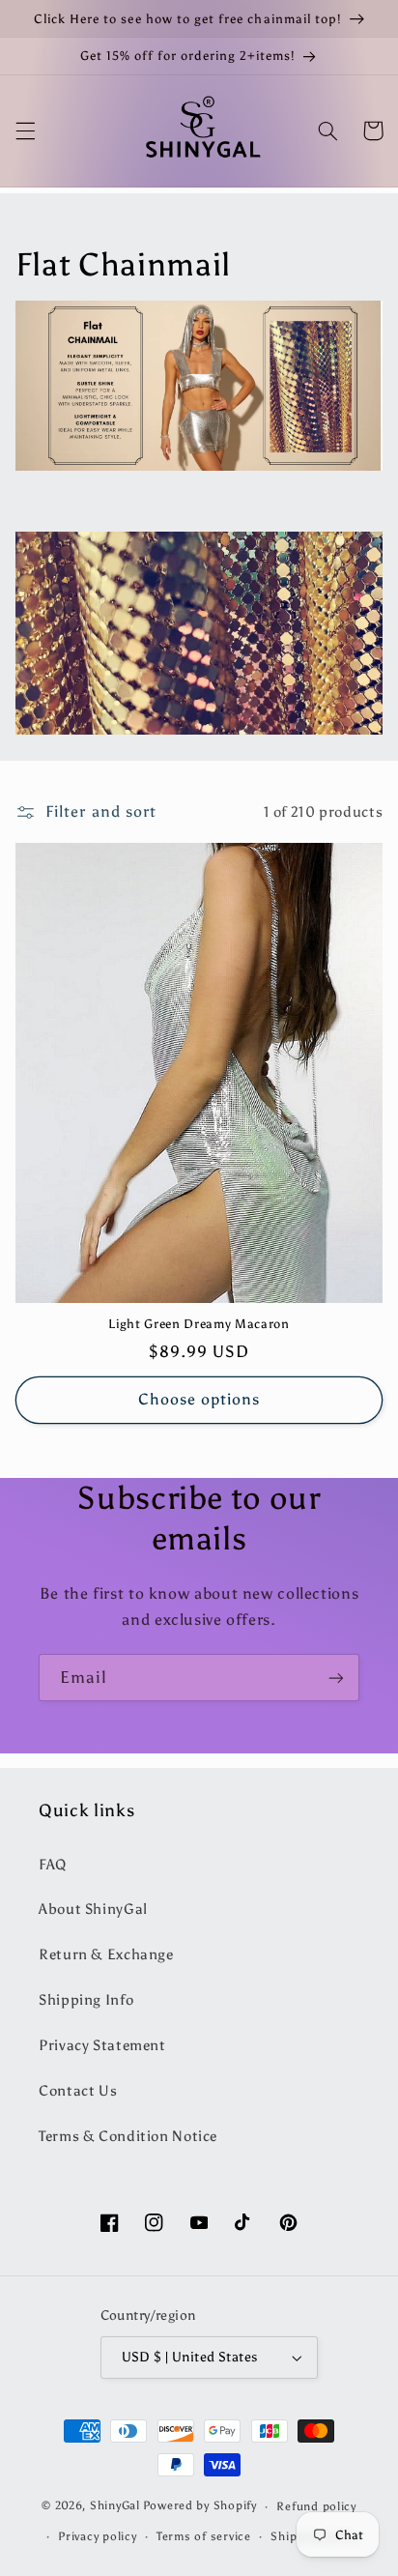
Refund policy (316, 2506)
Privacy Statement (102, 2045)
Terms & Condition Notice (128, 2136)
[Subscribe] (336, 1678)
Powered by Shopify (200, 2506)
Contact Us (78, 2091)
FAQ (53, 1865)
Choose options (199, 1399)
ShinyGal (115, 2506)
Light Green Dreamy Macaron (199, 1323)
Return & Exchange (106, 1954)
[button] (25, 130)
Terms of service (204, 2536)
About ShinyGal (93, 1909)
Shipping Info (86, 2000)
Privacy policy (97, 2536)
